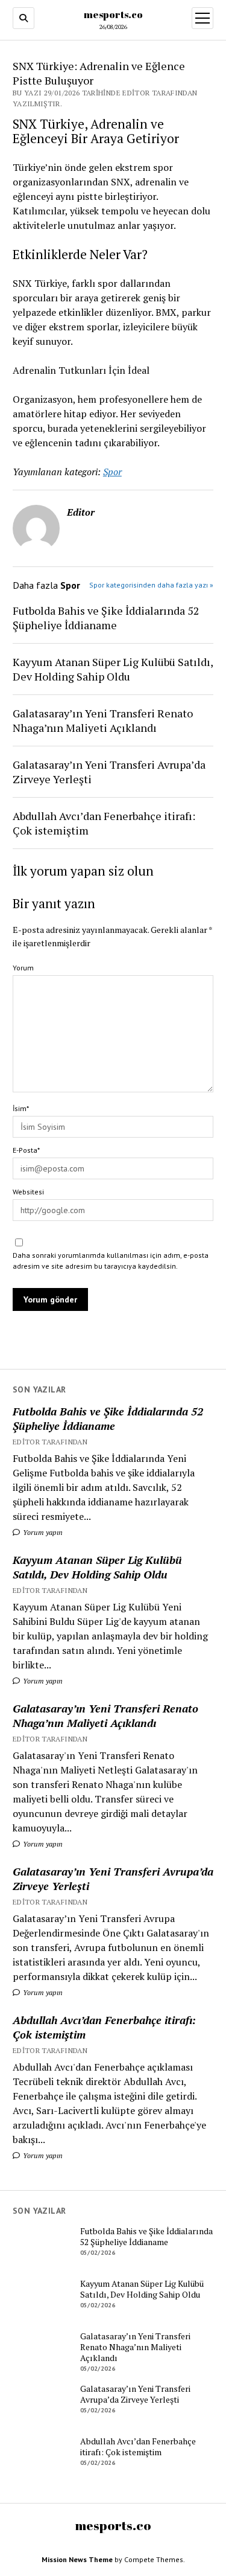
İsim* (21, 1108)
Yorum (23, 968)
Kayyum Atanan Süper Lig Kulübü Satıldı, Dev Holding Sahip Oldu (97, 1567)
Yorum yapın (42, 1532)
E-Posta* (26, 1150)
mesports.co (113, 14)
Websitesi (28, 1192)
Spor (112, 472)
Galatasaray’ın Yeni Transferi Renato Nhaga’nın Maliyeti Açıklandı (105, 1716)
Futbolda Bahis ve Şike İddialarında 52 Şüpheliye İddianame (108, 1418)
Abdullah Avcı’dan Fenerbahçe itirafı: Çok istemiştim (104, 2027)
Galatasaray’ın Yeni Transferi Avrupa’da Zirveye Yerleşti (113, 1879)
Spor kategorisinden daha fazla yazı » (151, 585)
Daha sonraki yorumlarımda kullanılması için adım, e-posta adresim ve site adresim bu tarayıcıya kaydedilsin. (111, 1261)
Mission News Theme (77, 2559)
